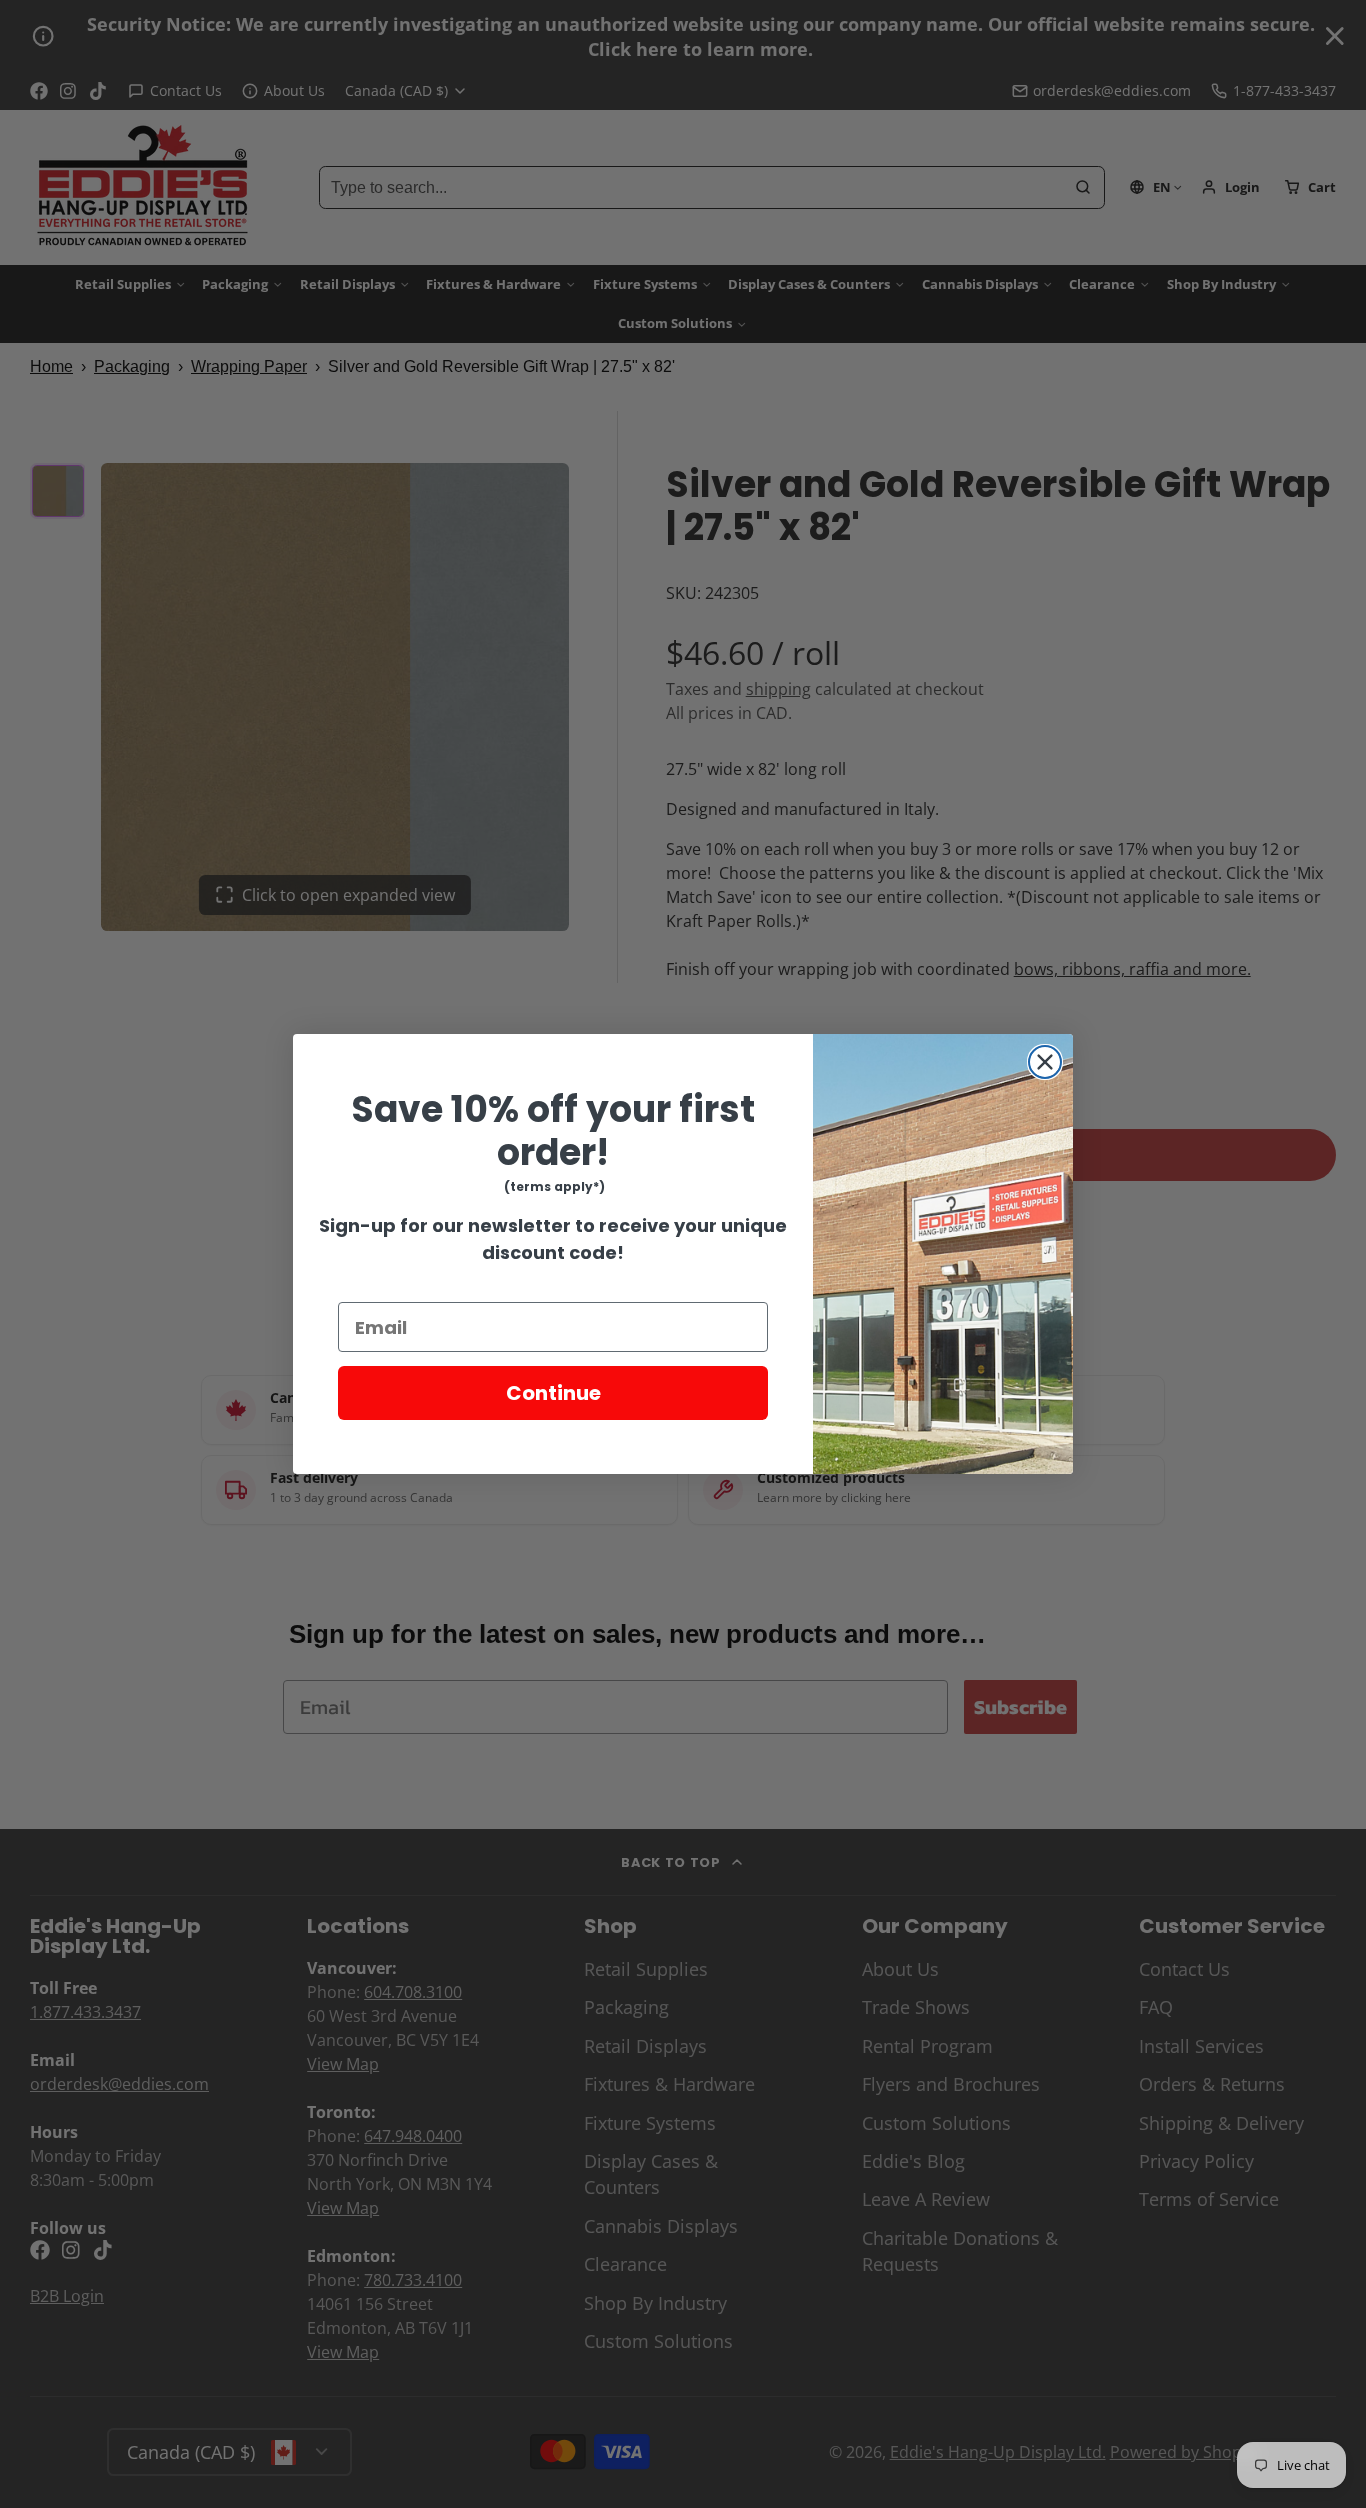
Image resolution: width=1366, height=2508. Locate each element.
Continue (553, 1393)
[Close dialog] (1045, 1062)
